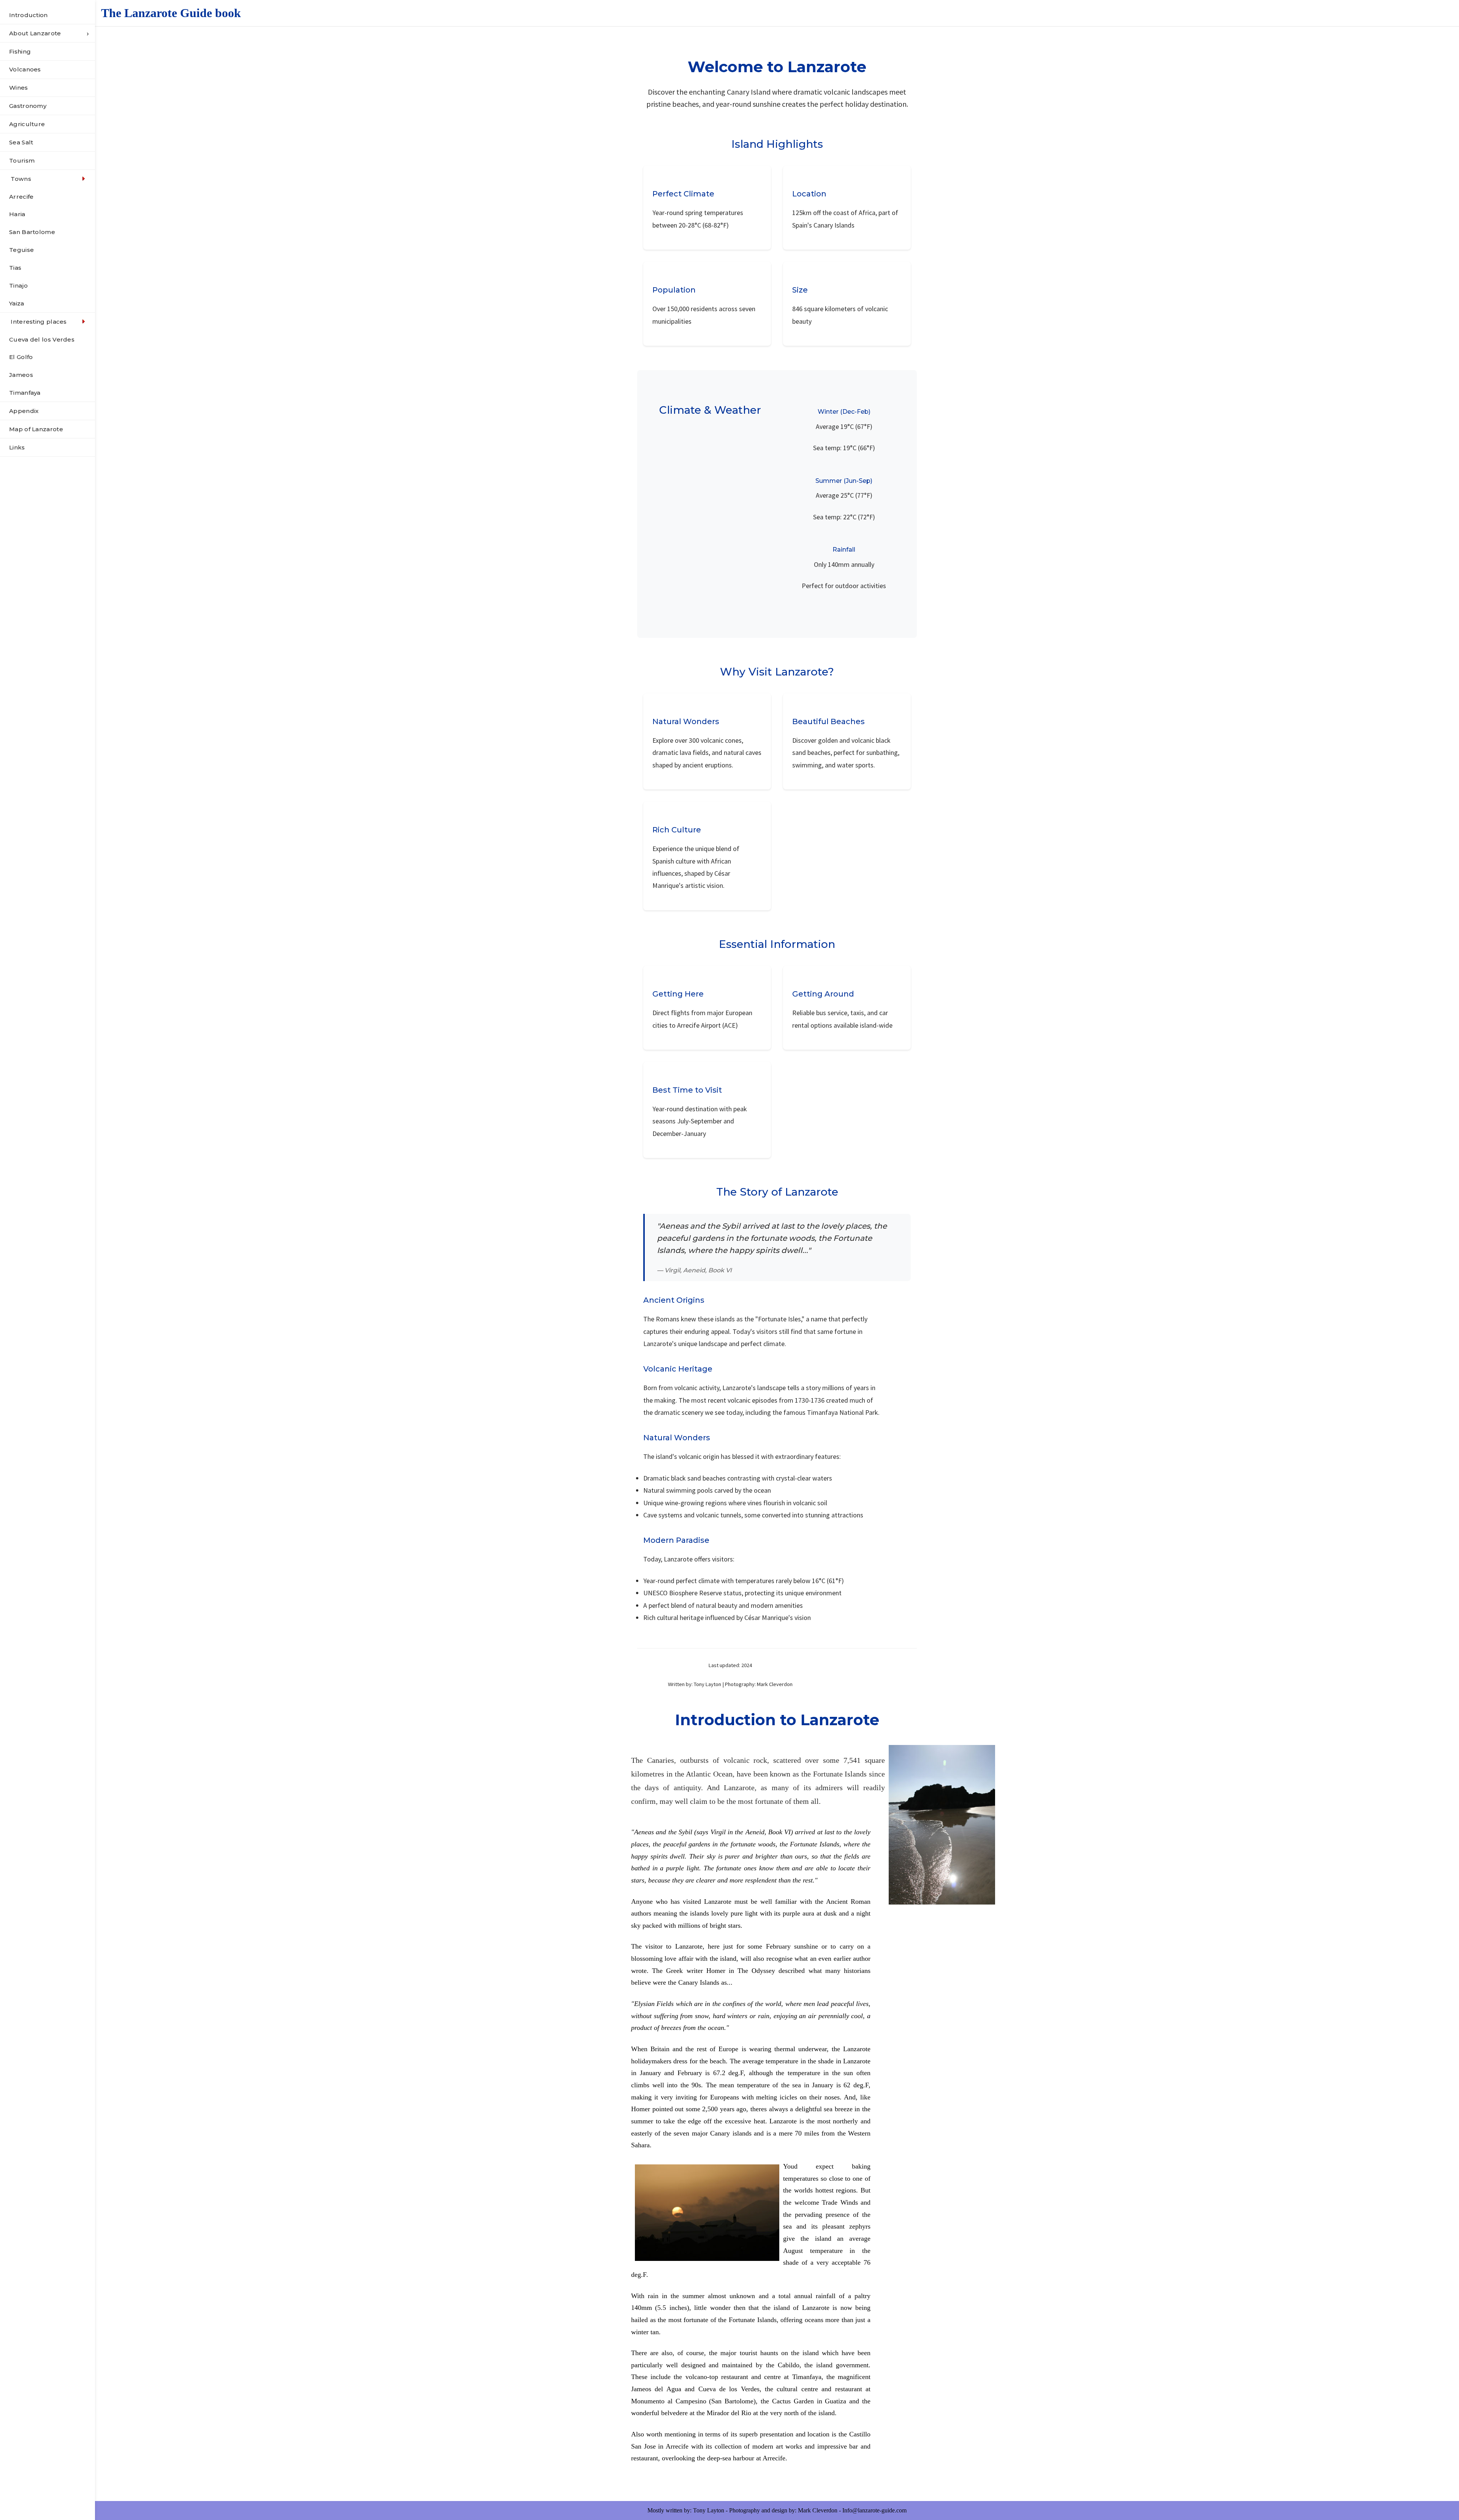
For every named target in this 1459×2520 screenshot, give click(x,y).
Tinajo (18, 286)
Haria (17, 214)
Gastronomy (28, 106)
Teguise (21, 250)
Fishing (20, 51)
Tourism (22, 161)
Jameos (21, 375)
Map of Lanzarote (36, 429)
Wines (19, 88)
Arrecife (21, 197)
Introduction (28, 15)
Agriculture (27, 124)
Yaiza (17, 303)
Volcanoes (25, 69)
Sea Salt (21, 142)
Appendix (24, 411)
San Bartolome (32, 232)
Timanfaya (25, 393)
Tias (15, 268)
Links (17, 447)
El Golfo (21, 357)
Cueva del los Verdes (42, 339)
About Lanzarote (35, 33)
